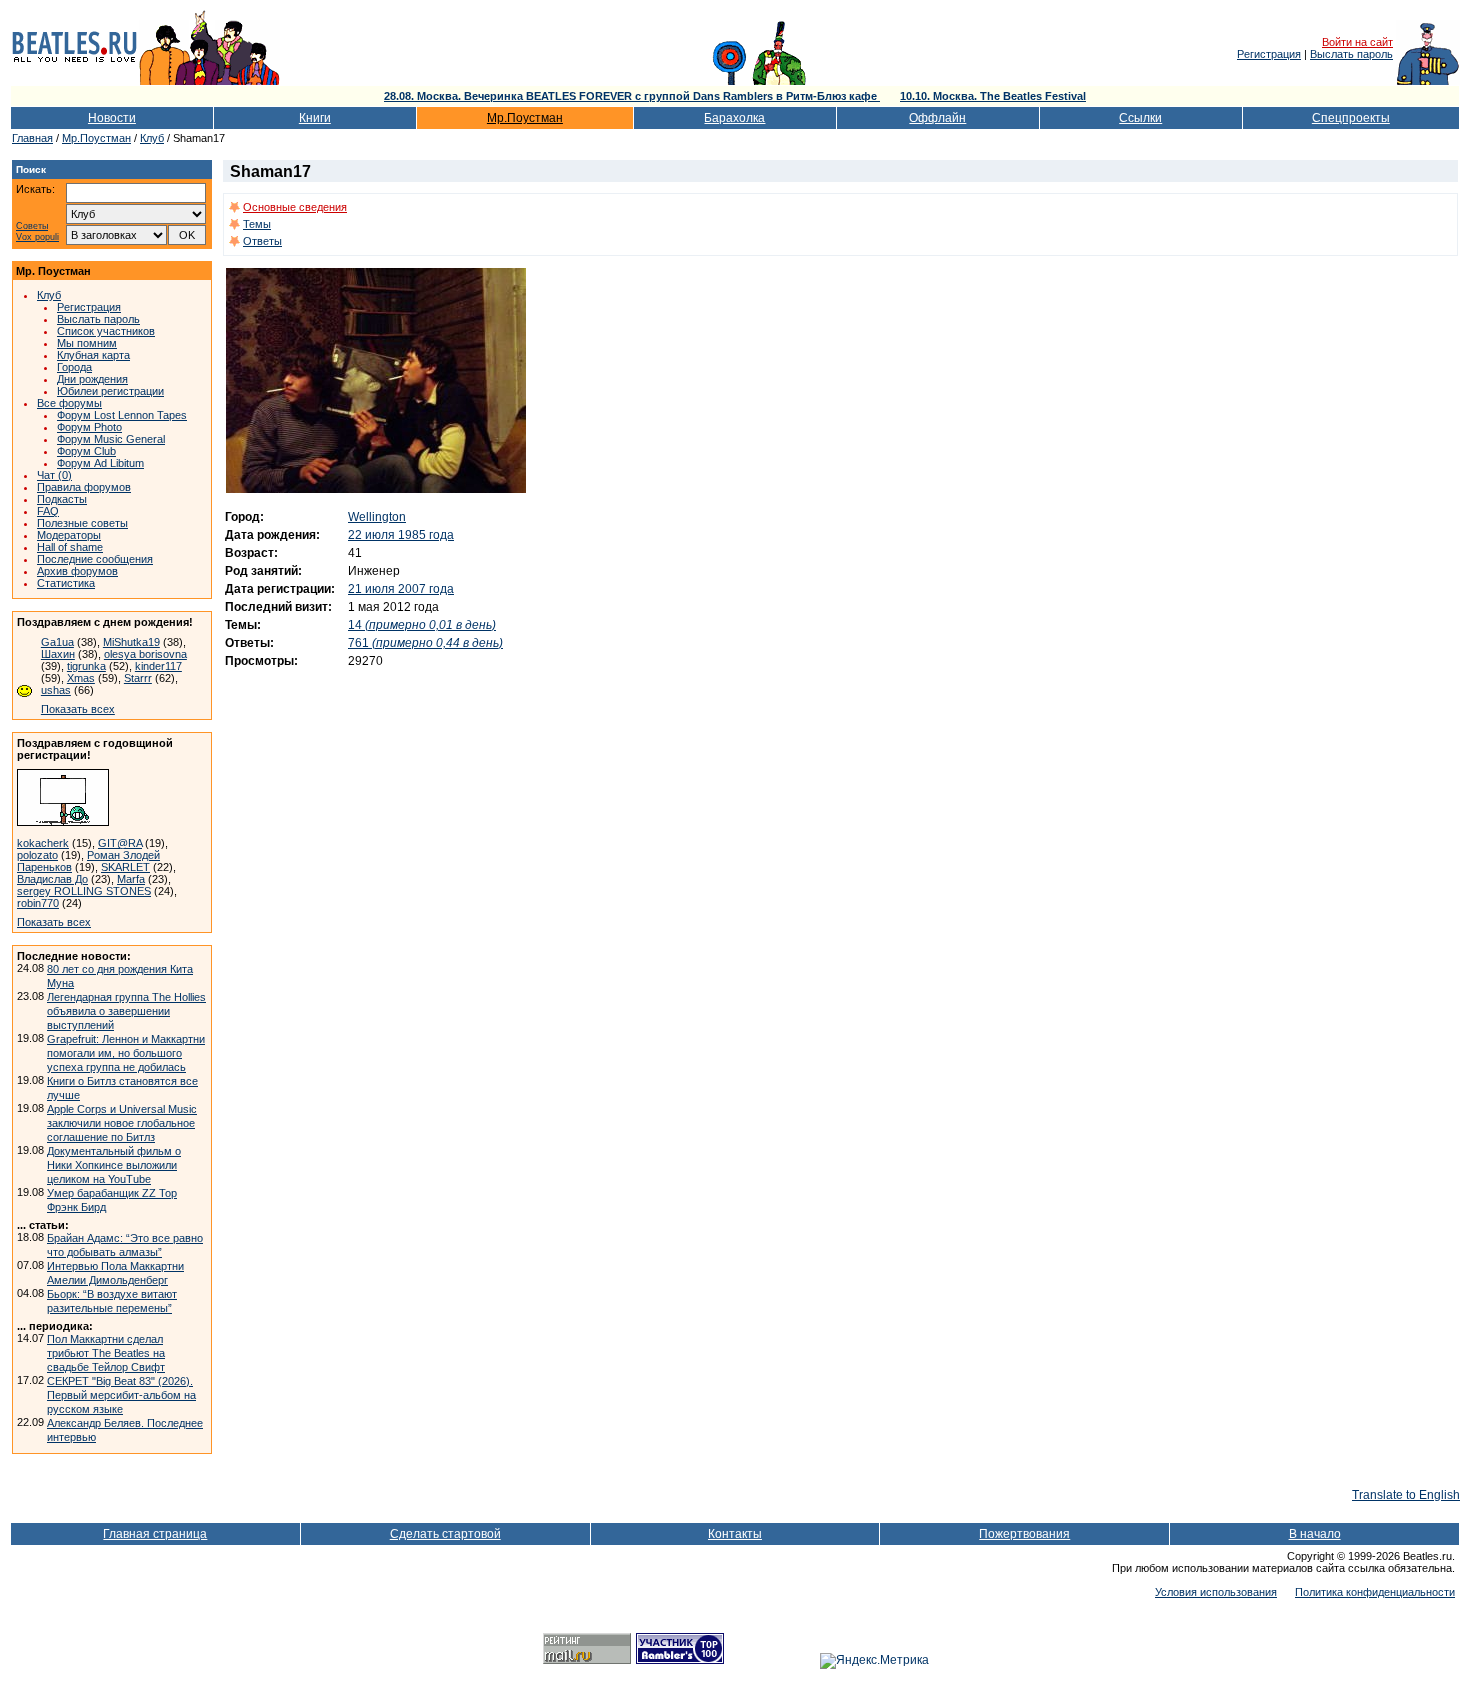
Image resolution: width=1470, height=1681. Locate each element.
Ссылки (1140, 118)
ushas (56, 690)
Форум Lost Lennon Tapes (122, 415)
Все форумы (69, 403)
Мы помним (87, 343)
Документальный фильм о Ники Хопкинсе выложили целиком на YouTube (114, 1165)
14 (422, 625)
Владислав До (52, 879)
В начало (1315, 1534)
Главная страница (155, 1534)
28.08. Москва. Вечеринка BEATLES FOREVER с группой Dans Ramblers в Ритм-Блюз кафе (632, 96)
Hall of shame (70, 547)
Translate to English (1406, 1495)
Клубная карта (93, 355)
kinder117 (158, 666)
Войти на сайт (1357, 42)
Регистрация (1269, 54)
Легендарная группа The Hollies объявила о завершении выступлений (126, 1011)
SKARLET (125, 867)
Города (74, 367)
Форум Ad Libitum (100, 463)
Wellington (377, 517)
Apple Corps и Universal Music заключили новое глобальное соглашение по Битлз (122, 1123)
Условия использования (1216, 1592)
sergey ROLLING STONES (84, 891)
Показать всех (78, 709)
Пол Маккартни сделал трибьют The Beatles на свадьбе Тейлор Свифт (106, 1353)
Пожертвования (1024, 1534)
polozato (37, 855)
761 (425, 643)
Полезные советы (82, 523)
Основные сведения (295, 207)
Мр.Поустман (525, 118)
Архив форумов (77, 571)
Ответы (262, 241)
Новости (112, 118)
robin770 (38, 903)
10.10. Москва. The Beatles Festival (993, 96)
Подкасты (62, 499)
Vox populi (37, 237)
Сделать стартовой (445, 1534)
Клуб (152, 138)
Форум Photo (89, 427)
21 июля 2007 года (401, 589)
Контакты (735, 1534)
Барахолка (734, 118)
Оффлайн (937, 118)
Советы (32, 226)
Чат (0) (54, 475)
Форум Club (86, 451)
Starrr (138, 678)
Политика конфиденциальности (1375, 1592)
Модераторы (69, 535)
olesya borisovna (145, 654)
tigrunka (86, 666)
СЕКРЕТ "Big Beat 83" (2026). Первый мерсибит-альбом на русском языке (121, 1395)
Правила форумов (84, 487)
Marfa (131, 879)
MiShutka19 (131, 642)
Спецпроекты (1351, 118)
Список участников (106, 331)
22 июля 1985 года (401, 535)
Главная (32, 138)
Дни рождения (92, 379)
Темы (257, 224)
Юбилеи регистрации (110, 391)
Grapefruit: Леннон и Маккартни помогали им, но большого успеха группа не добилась (126, 1053)
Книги (315, 118)
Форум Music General (111, 439)
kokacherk (43, 843)
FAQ (48, 511)
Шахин (58, 654)
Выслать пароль (1351, 54)
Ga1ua (57, 642)
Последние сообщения (95, 559)
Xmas (81, 678)
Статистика (66, 583)
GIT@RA (120, 843)
